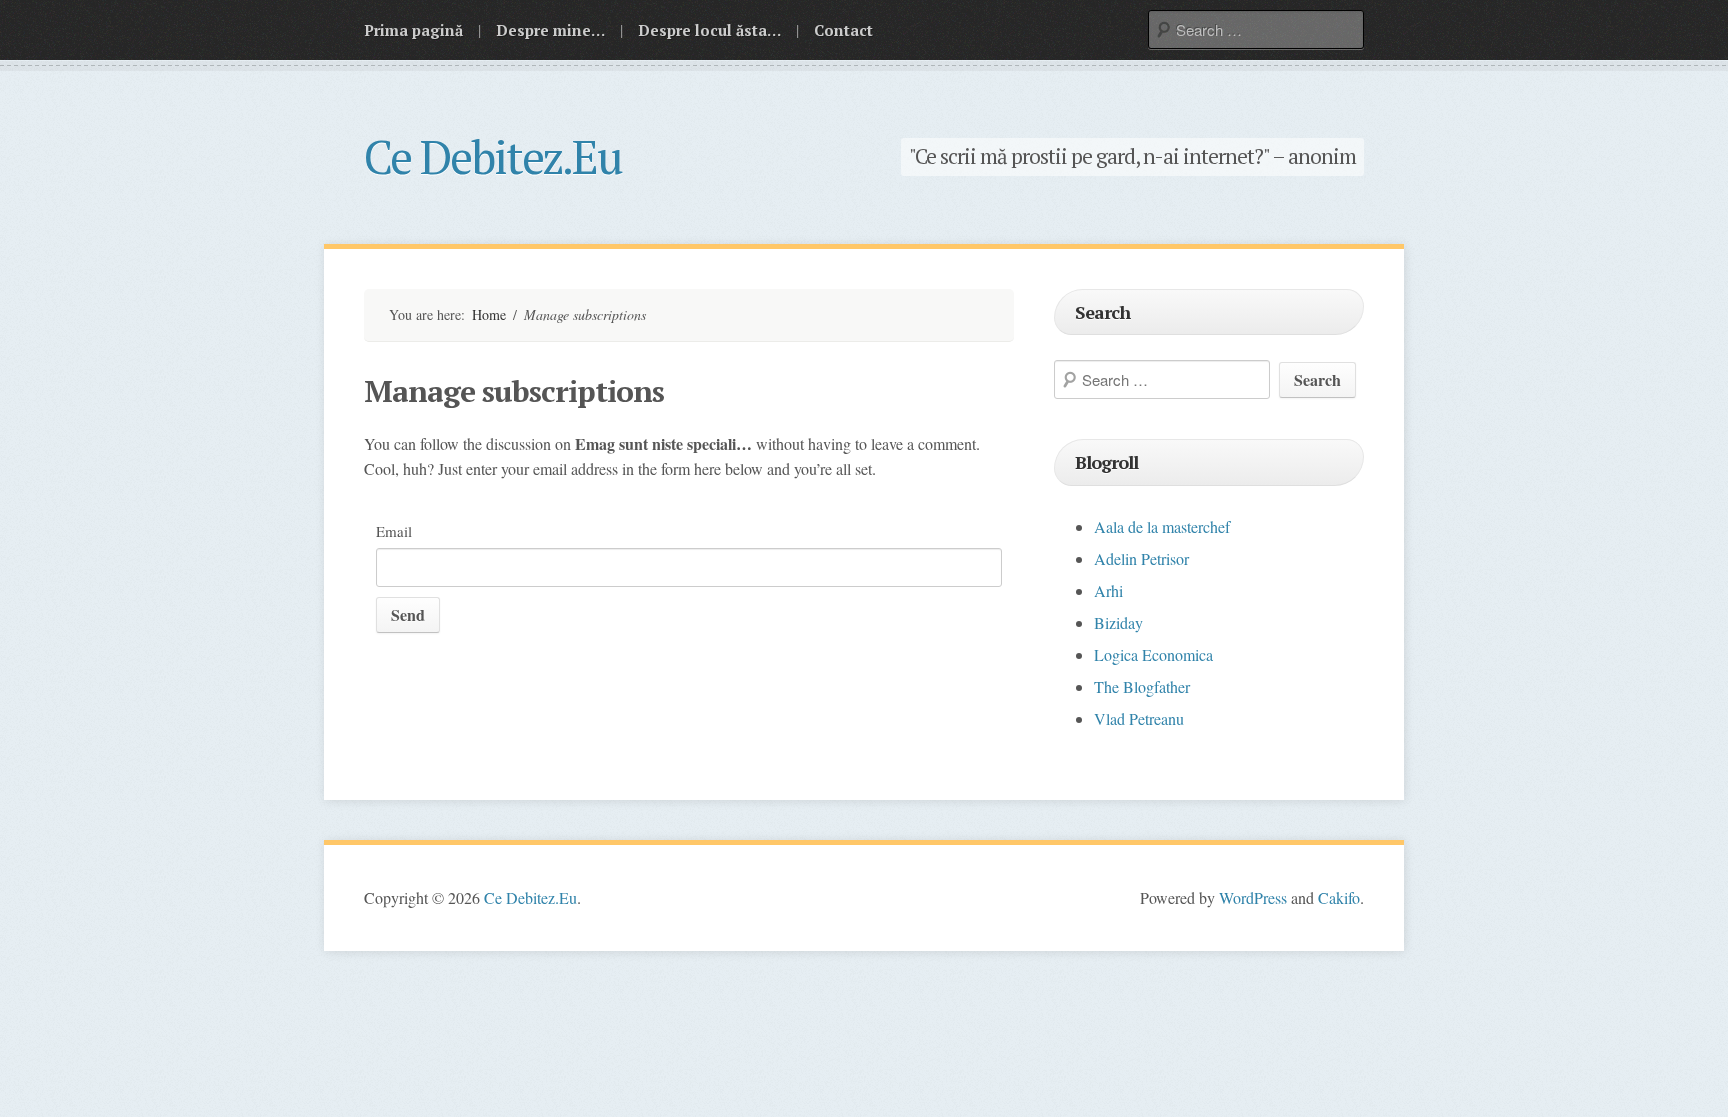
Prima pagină (413, 30)
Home (489, 314)
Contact (843, 30)
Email (394, 531)
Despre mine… (550, 30)
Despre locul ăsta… (709, 30)
